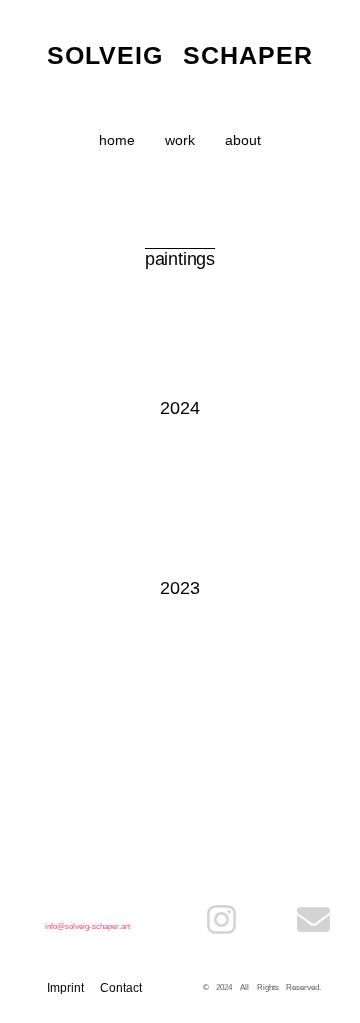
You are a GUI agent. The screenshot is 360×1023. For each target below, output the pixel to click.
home (117, 140)
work (180, 140)
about (243, 140)
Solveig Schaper (180, 55)
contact (121, 988)
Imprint (65, 988)
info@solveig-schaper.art (87, 926)
